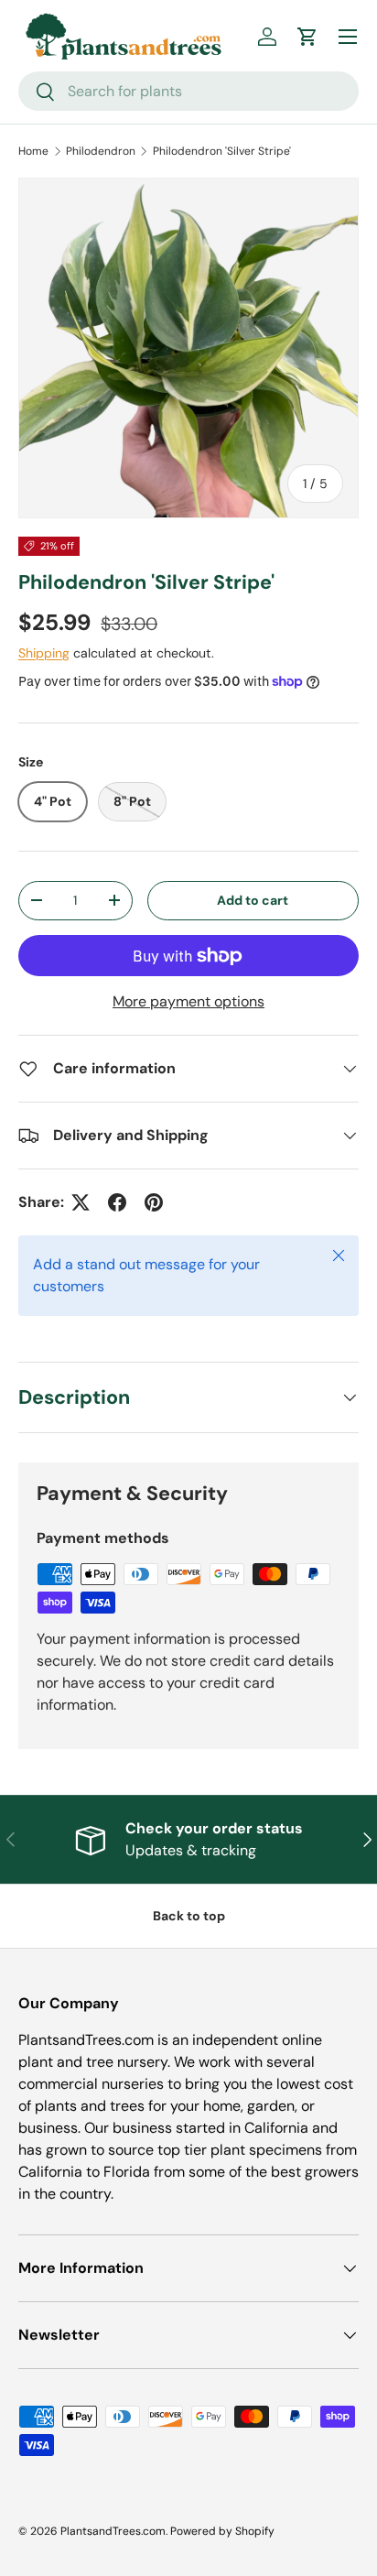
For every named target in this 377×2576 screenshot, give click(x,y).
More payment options (188, 1001)
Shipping (44, 653)
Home (33, 151)
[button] (307, 37)
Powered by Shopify (222, 2531)
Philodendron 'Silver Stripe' (222, 151)
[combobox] (188, 91)
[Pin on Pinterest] (154, 1202)
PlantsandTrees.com (113, 2531)
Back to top (189, 1916)
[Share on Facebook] (117, 1202)
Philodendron (101, 151)
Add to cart (253, 900)
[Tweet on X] (81, 1202)
